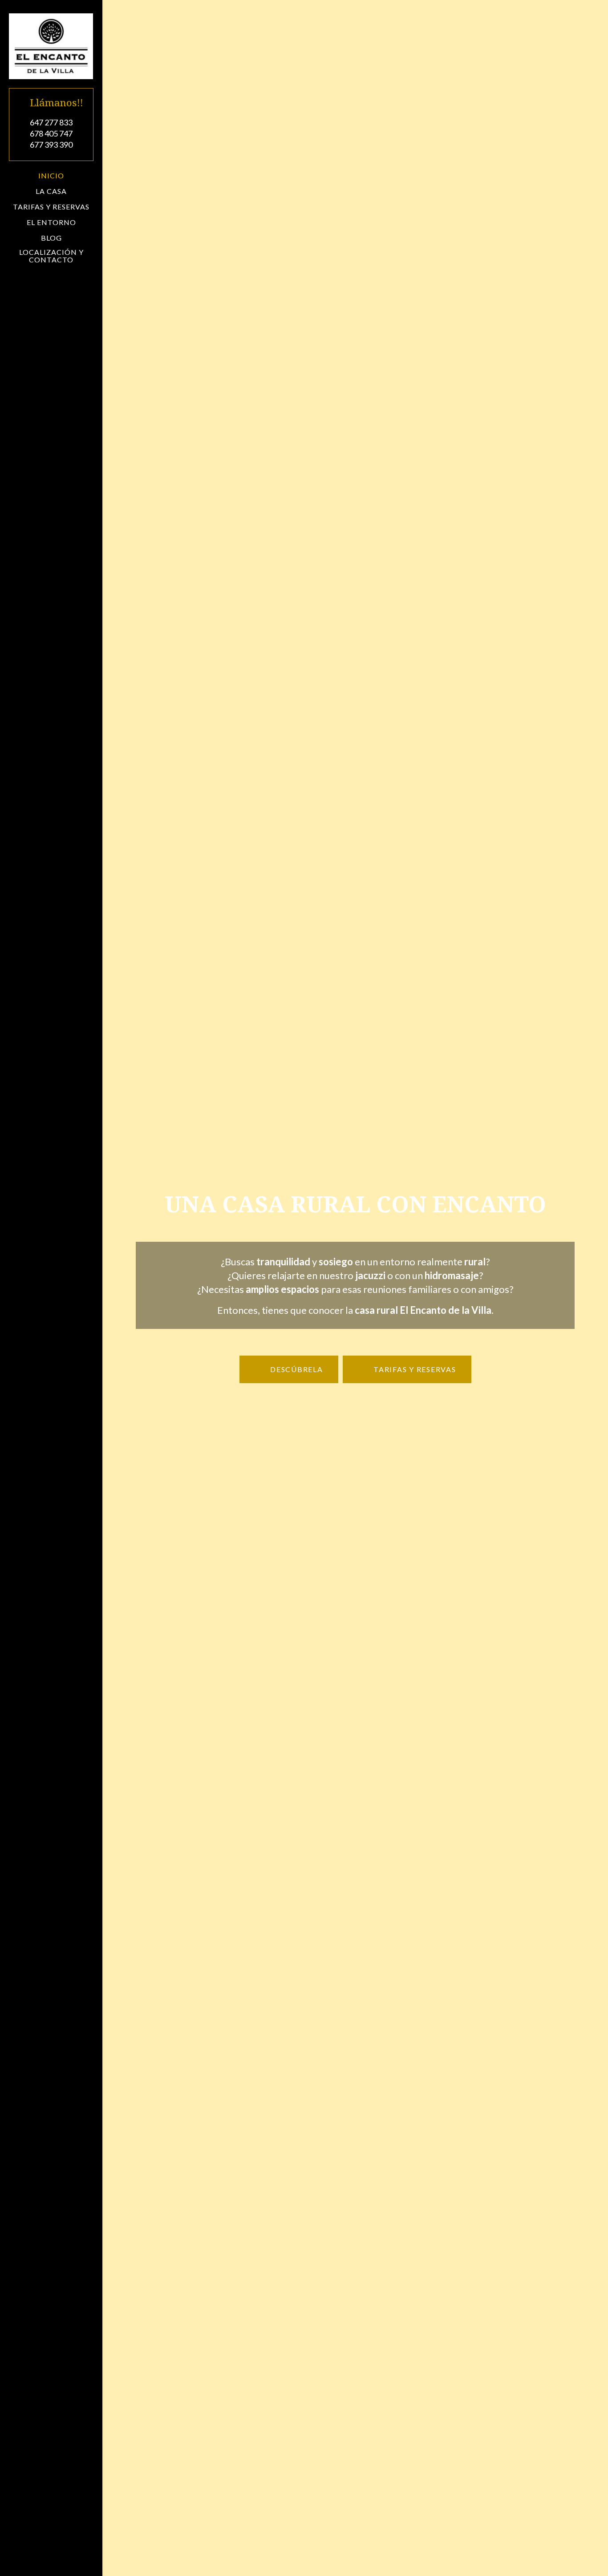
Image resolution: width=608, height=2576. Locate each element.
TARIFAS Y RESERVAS (413, 1369)
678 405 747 (51, 133)
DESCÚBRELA (295, 1369)
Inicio (51, 176)
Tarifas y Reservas (51, 207)
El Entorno (51, 222)
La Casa (51, 191)
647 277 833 (51, 122)
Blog (51, 238)
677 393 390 (51, 145)
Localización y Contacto (51, 256)
